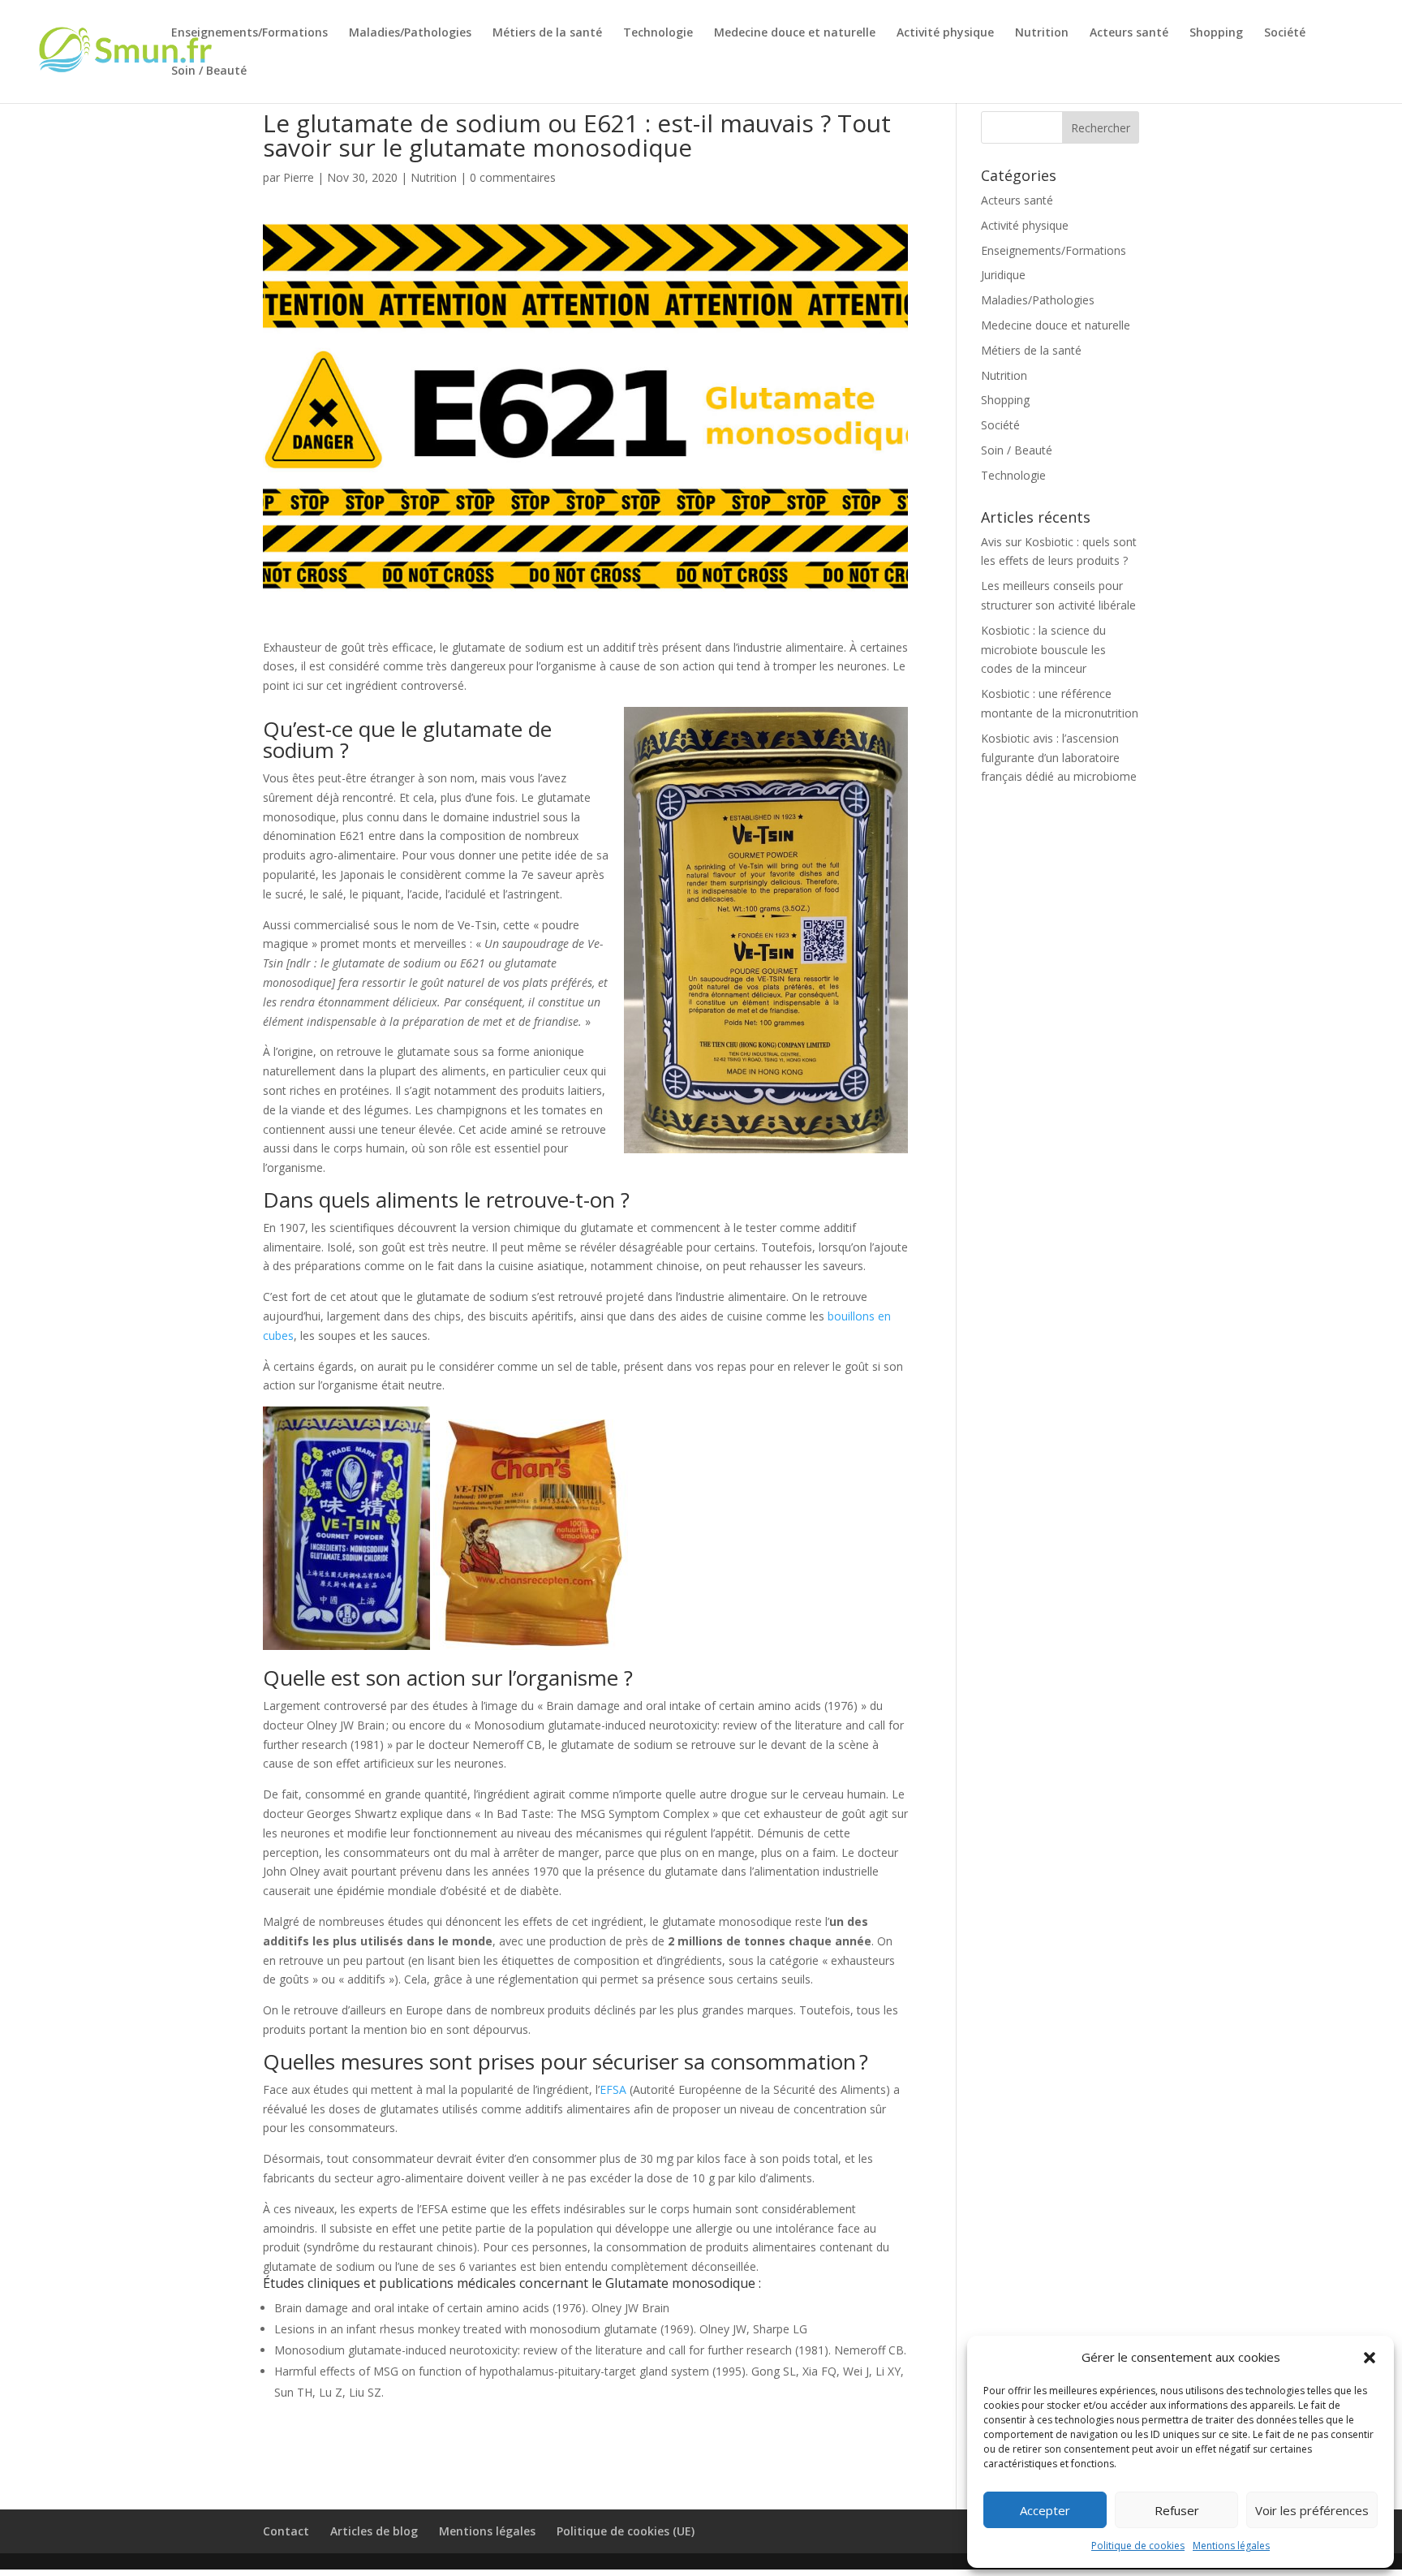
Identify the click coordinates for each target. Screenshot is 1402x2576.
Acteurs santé (1129, 33)
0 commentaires (513, 177)
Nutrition (1042, 33)
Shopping (1216, 33)
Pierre (299, 177)
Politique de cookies (1138, 2546)
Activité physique (945, 33)
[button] (1370, 2358)
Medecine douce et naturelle (795, 33)
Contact (286, 2531)
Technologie (658, 33)
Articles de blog (374, 2531)
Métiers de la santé (547, 33)
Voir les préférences (1312, 2510)
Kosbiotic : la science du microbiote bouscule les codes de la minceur (1043, 650)
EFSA (613, 2089)
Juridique (1003, 275)
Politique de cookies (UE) (626, 2531)
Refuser (1177, 2510)
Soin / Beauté (209, 71)
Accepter (1045, 2510)
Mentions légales (1231, 2546)
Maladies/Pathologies (410, 33)
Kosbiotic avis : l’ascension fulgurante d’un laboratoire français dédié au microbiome (1059, 758)
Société (1285, 33)
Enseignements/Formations (249, 33)
